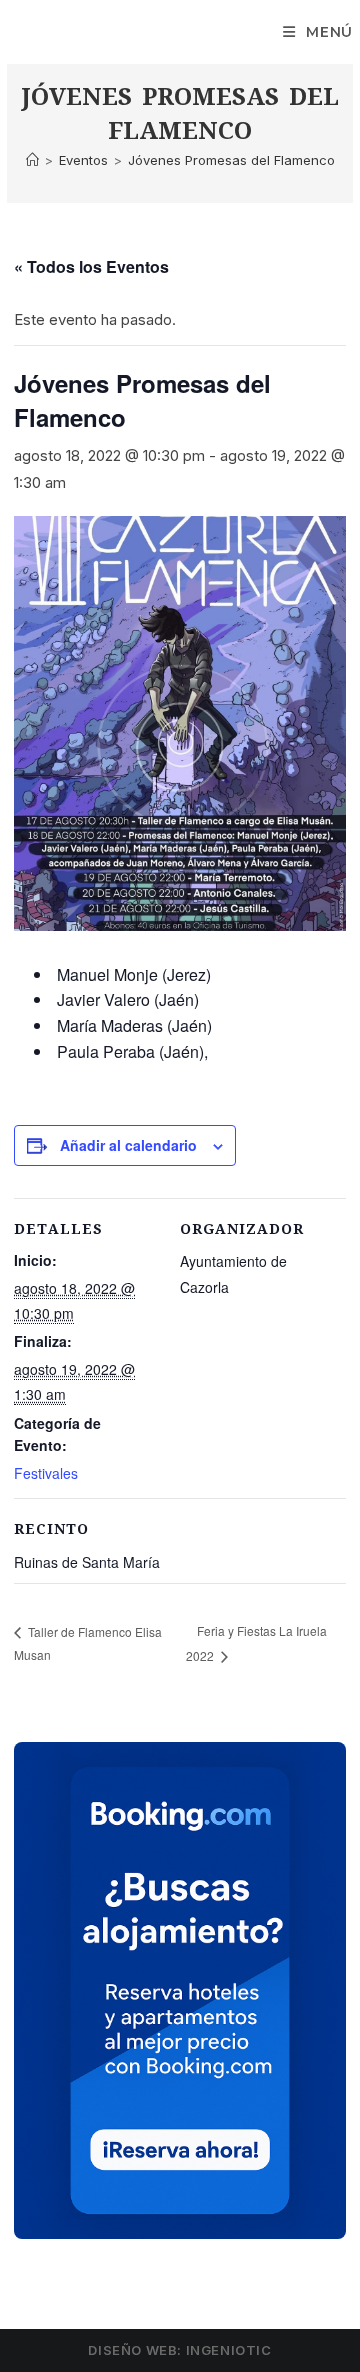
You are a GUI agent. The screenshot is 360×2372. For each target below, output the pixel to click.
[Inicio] (32, 160)
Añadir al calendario (128, 1145)
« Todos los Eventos (91, 266)
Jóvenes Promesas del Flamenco (231, 160)
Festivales (46, 1473)
